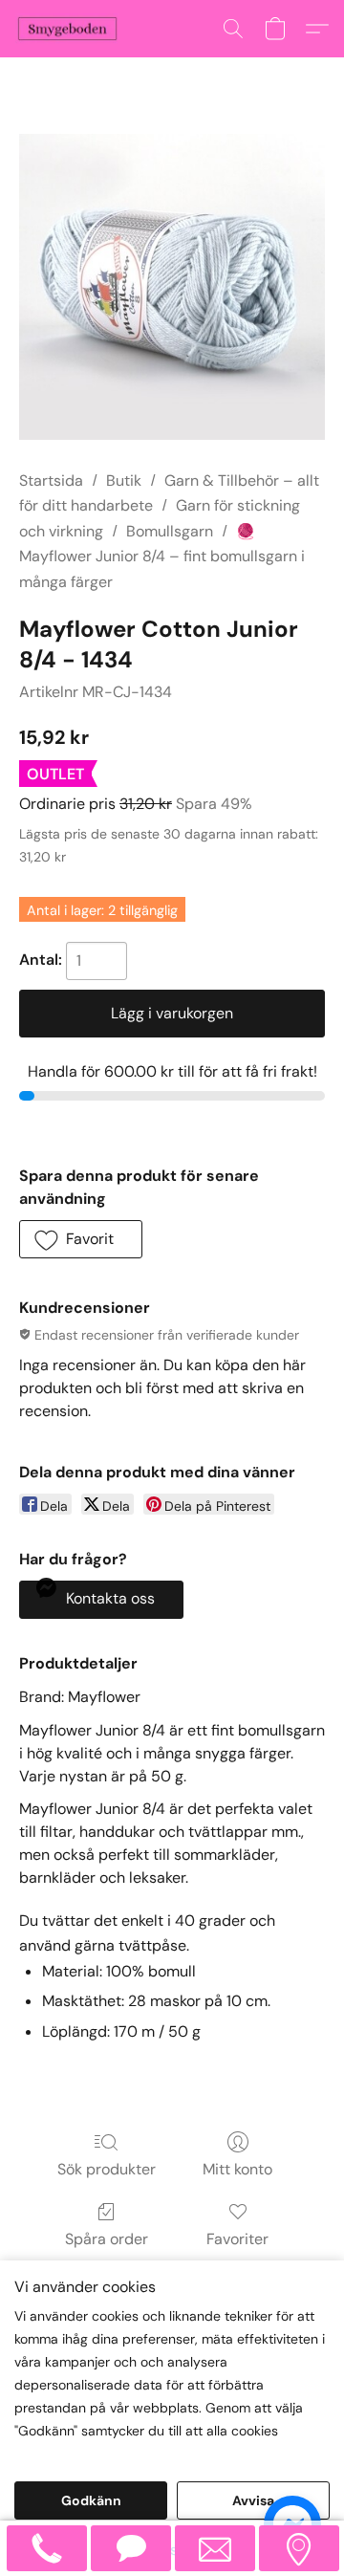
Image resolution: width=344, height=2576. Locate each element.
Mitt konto (237, 2169)
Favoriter (237, 2239)
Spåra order (107, 2239)
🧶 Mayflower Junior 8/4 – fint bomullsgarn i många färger (162, 557)
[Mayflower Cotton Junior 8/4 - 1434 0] (172, 287)
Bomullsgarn (170, 531)
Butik (124, 480)
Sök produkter (107, 2169)
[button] (70, 29)
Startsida (51, 480)
